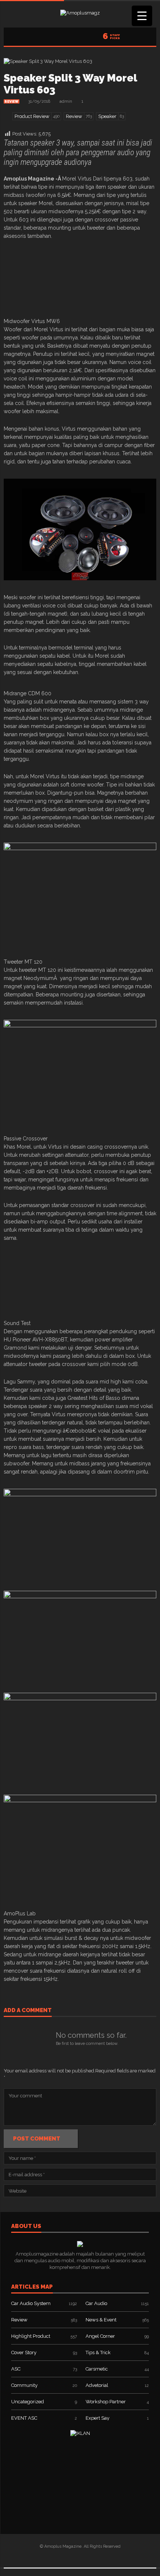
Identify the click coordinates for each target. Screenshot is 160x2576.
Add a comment (28, 2011)
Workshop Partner (106, 2402)
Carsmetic (97, 2369)
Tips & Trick (98, 2352)
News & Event (101, 2320)
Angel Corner (100, 2336)
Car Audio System (31, 2303)
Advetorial (97, 2385)
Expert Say (97, 2418)
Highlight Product (31, 2336)
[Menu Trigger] (142, 16)
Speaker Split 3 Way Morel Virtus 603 (70, 84)
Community (24, 2385)
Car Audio (96, 2303)
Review (12, 102)
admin (66, 101)
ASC (16, 2369)
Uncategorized (28, 2402)
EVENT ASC (24, 2418)
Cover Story (24, 2352)
